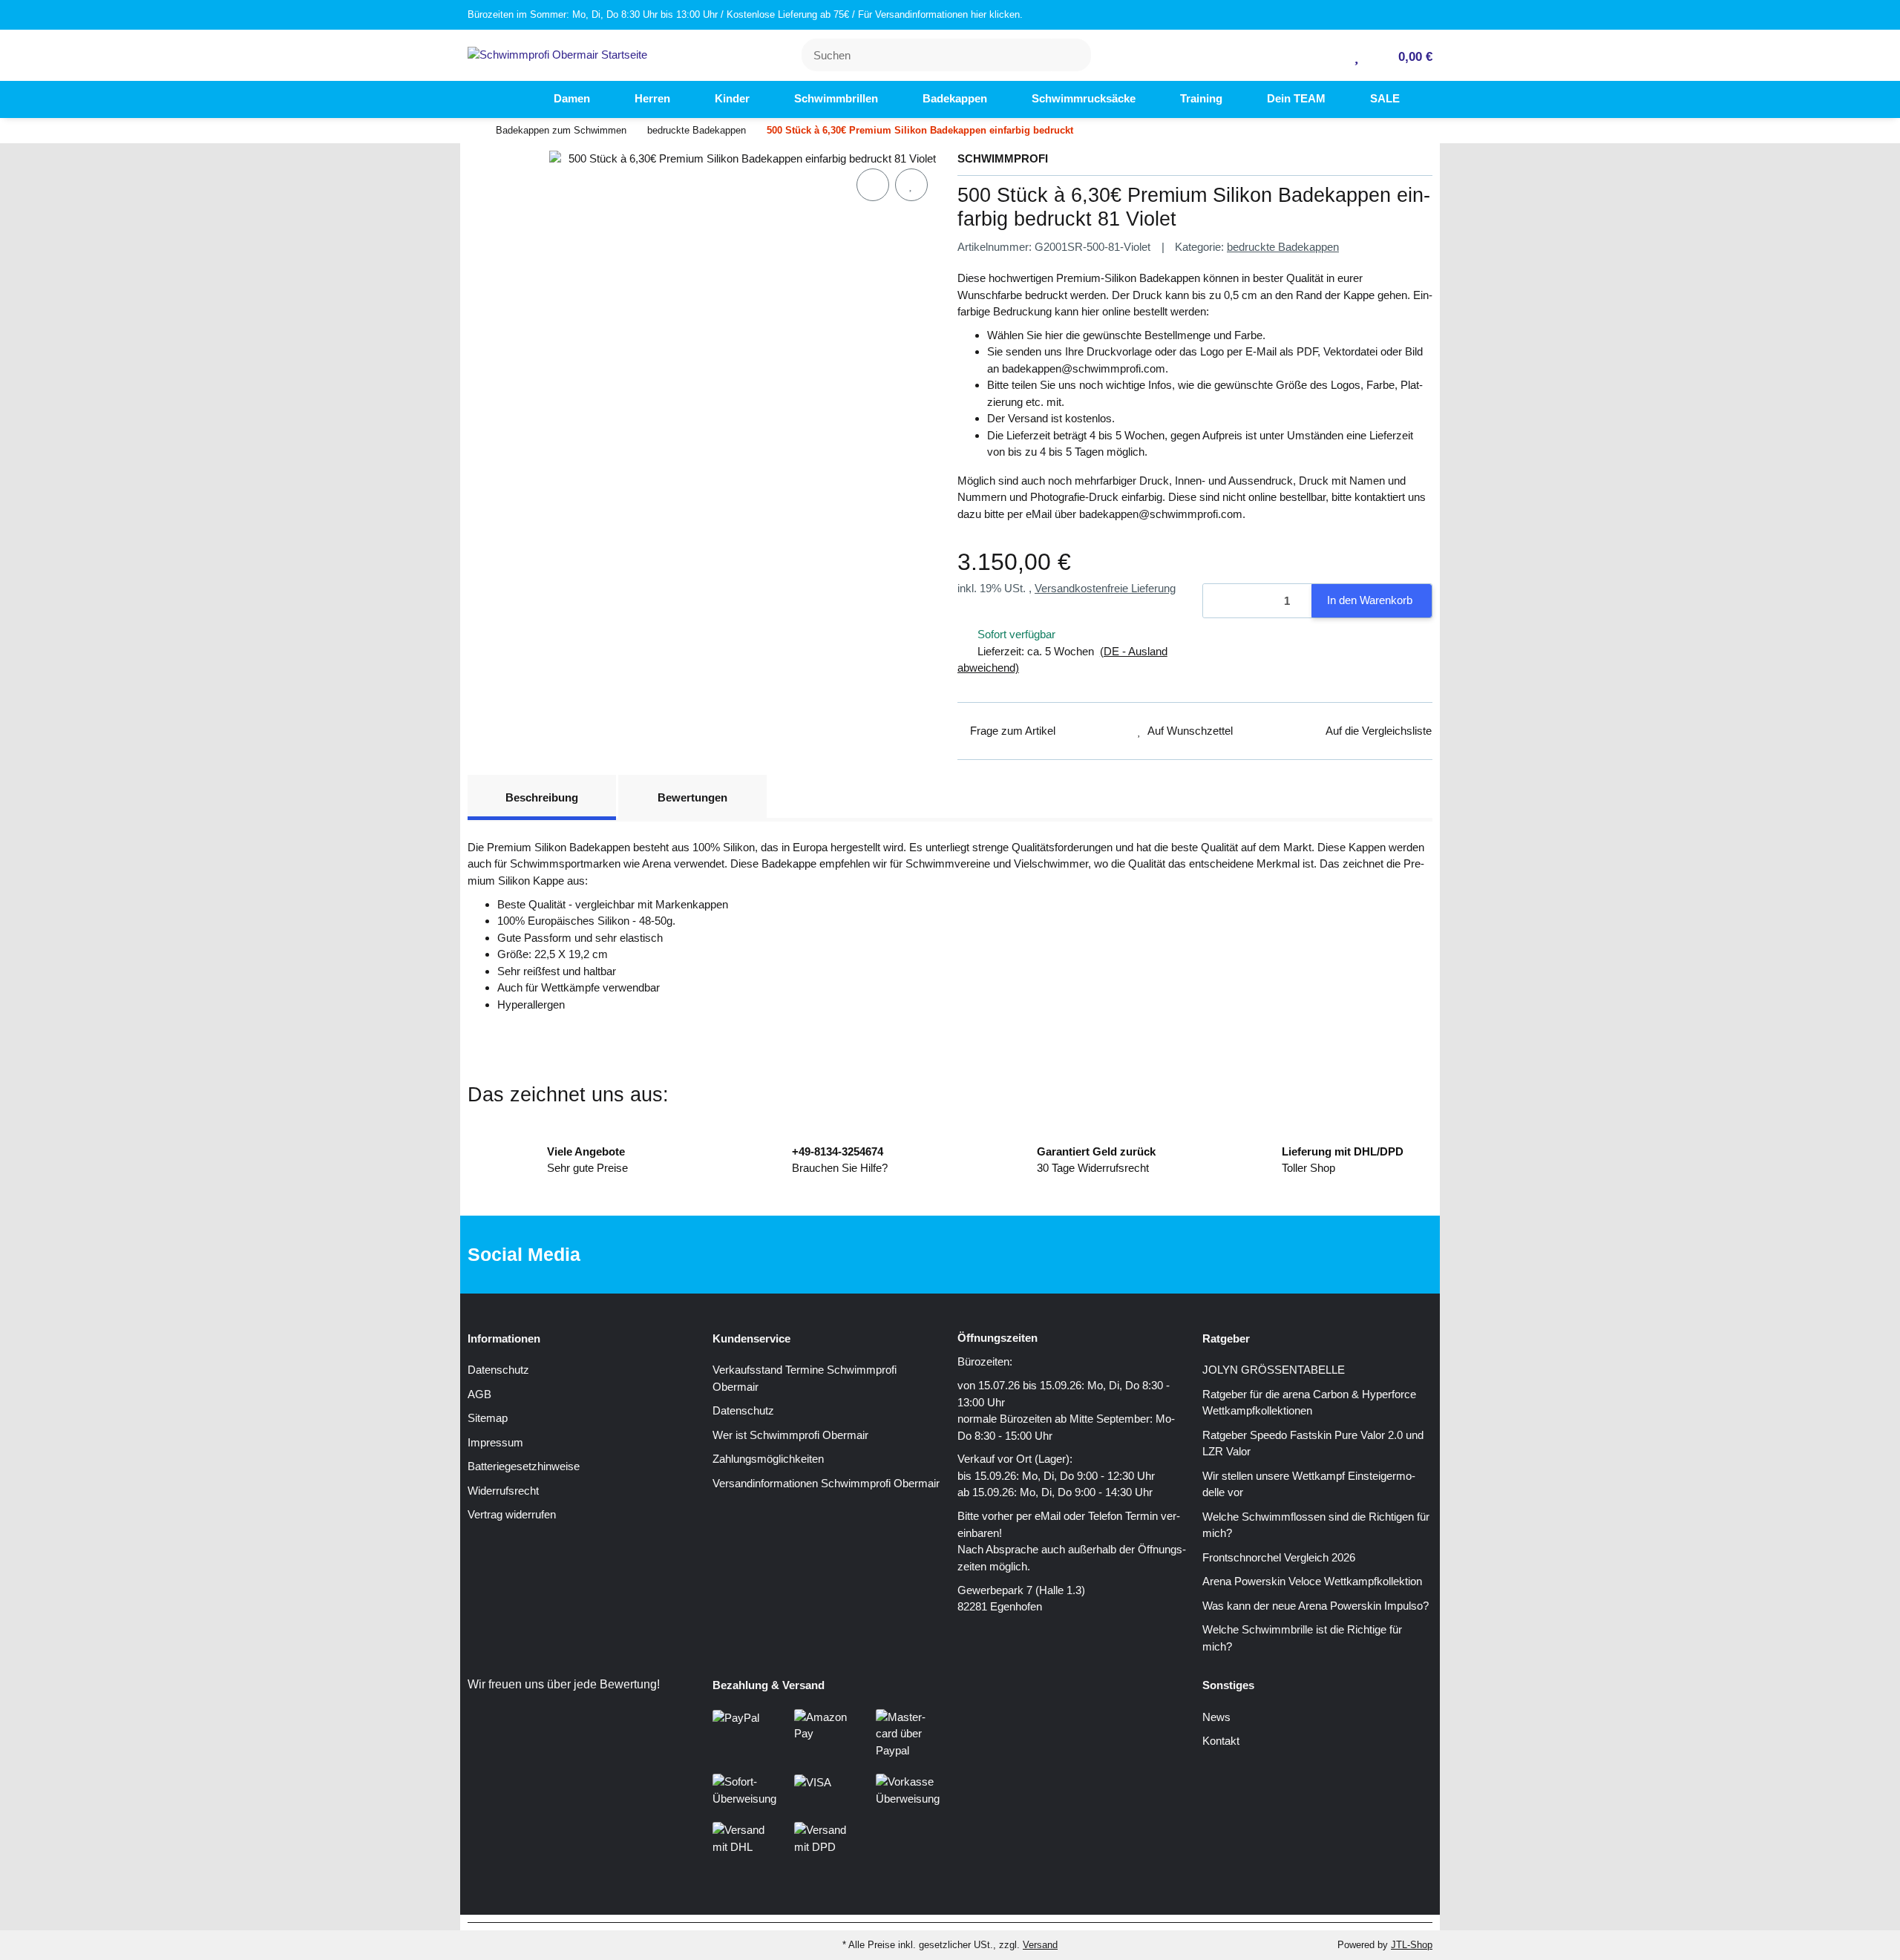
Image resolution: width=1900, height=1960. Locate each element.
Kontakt (1221, 1741)
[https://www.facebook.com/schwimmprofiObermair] (923, 1255)
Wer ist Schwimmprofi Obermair (790, 1435)
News (1216, 1717)
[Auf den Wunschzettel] (911, 185)
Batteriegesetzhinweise (524, 1466)
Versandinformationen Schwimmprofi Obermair (826, 1483)
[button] (1333, 55)
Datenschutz (498, 1370)
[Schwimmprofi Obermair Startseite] (557, 54)
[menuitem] (505, 99)
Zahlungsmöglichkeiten (768, 1459)
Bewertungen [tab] (692, 797)
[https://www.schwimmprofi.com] (505, 99)
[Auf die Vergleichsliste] (873, 185)
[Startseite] (471, 131)
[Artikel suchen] (1071, 55)
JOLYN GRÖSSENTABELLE (1274, 1370)
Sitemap (488, 1418)
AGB (479, 1394)
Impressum (495, 1442)
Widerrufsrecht (503, 1491)
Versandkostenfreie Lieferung (1105, 588)
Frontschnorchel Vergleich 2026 (1279, 1557)
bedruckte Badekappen (1283, 247)
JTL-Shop (1412, 1945)
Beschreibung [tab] (542, 797)
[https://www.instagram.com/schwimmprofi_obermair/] (970, 1255)
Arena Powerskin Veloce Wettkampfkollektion (1312, 1581)
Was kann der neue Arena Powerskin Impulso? (1316, 1606)
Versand (1040, 1945)
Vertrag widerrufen (512, 1514)
